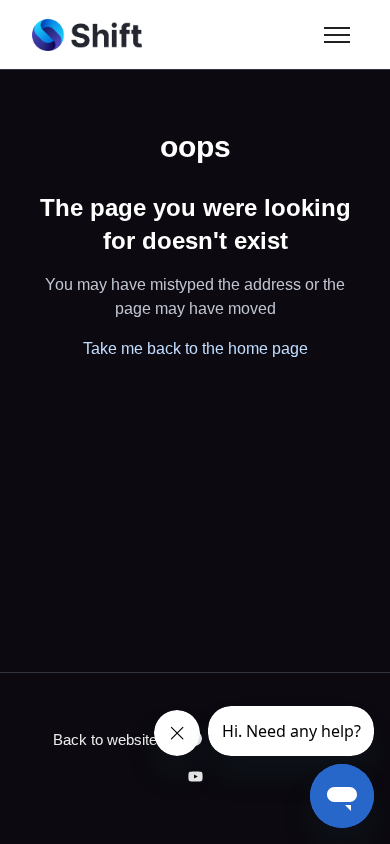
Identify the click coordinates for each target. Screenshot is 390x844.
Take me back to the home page (195, 348)
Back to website (105, 739)
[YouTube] (195, 778)
